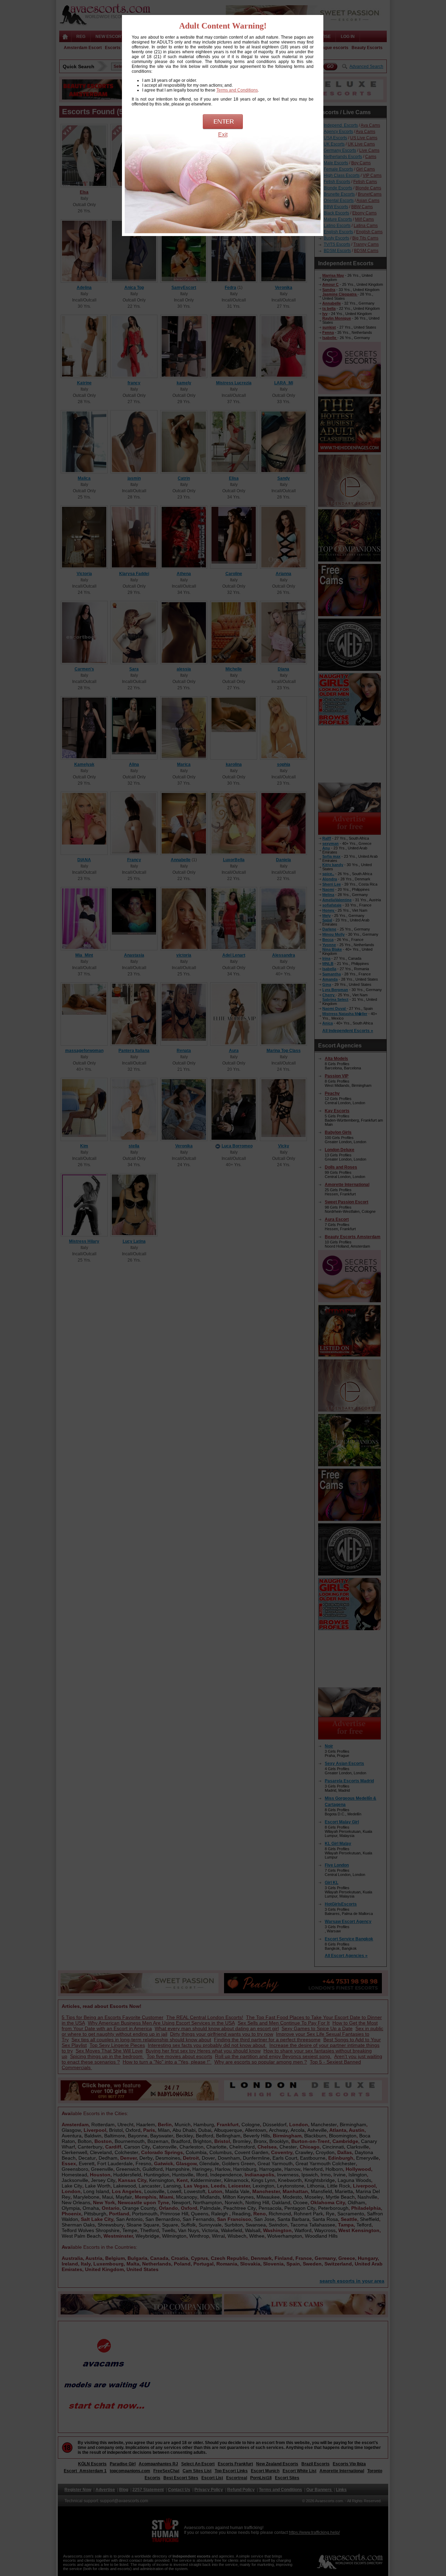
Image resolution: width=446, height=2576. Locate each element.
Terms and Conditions (237, 90)
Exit (223, 135)
